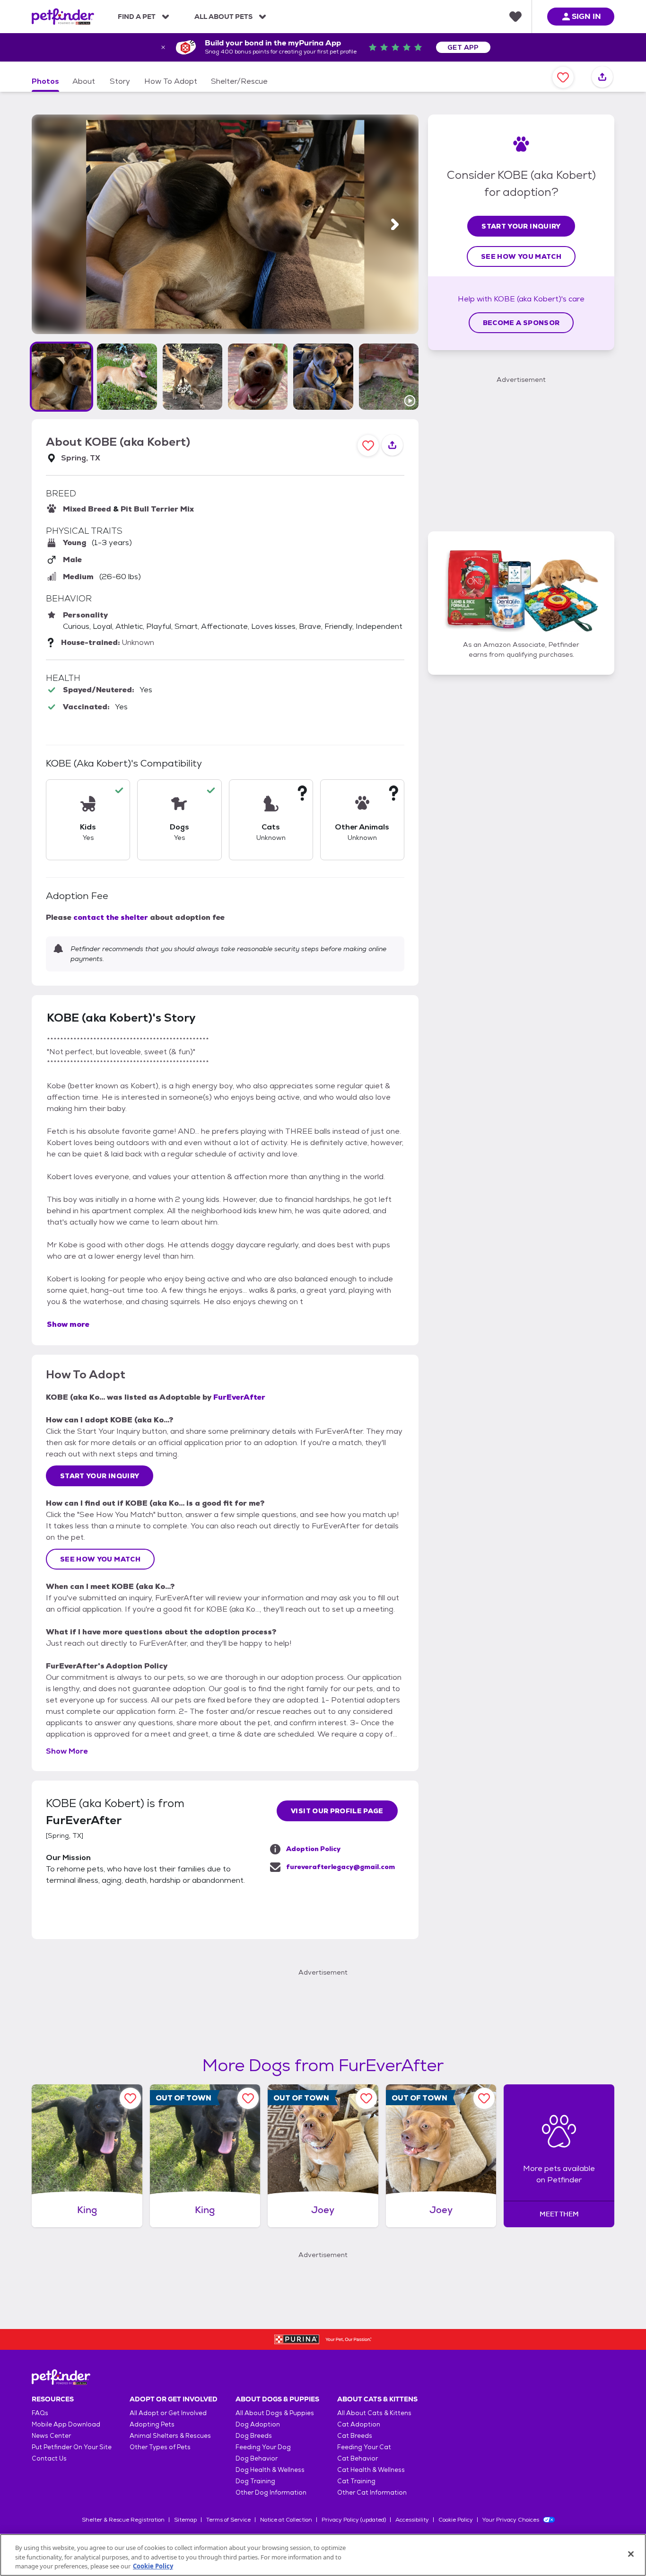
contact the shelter (111, 917)
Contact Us (49, 2458)
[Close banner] (163, 47)
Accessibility (412, 2520)
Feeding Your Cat (364, 2447)
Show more (68, 1324)
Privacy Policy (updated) (354, 2520)
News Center (51, 2436)
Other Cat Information (372, 2492)
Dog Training (255, 2481)
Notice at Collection (286, 2520)
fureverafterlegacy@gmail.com (340, 1867)
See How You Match (100, 1559)
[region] (323, 2555)
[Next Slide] (395, 225)
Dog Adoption (258, 2424)
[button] (61, 377)
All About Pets (223, 17)
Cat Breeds (355, 2436)
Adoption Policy (313, 1849)
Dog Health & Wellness (270, 2470)
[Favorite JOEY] (366, 2098)
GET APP (463, 47)
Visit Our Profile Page (337, 1811)
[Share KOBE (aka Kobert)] (602, 77)
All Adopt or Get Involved (168, 2413)
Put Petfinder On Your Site (72, 2447)
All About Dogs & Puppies (275, 2413)
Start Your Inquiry (100, 1476)
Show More (67, 1751)
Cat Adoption (359, 2424)
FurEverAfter (239, 1397)
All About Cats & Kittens (374, 2413)
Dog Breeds (254, 2436)
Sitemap (185, 2520)
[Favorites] (515, 17)
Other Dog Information (271, 2492)
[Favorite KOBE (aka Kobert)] (563, 77)
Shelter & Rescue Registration (123, 2520)
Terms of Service (228, 2520)
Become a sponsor (521, 323)
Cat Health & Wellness (371, 2470)
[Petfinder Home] (63, 17)
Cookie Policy (456, 2520)
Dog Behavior (257, 2458)
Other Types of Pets (160, 2447)
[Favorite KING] (130, 2098)
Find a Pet (137, 17)
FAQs (40, 2413)
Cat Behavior (358, 2458)
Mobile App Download (66, 2424)
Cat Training (356, 2481)
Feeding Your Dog (263, 2447)
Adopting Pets (152, 2424)
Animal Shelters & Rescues (170, 2436)
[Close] (631, 2554)
